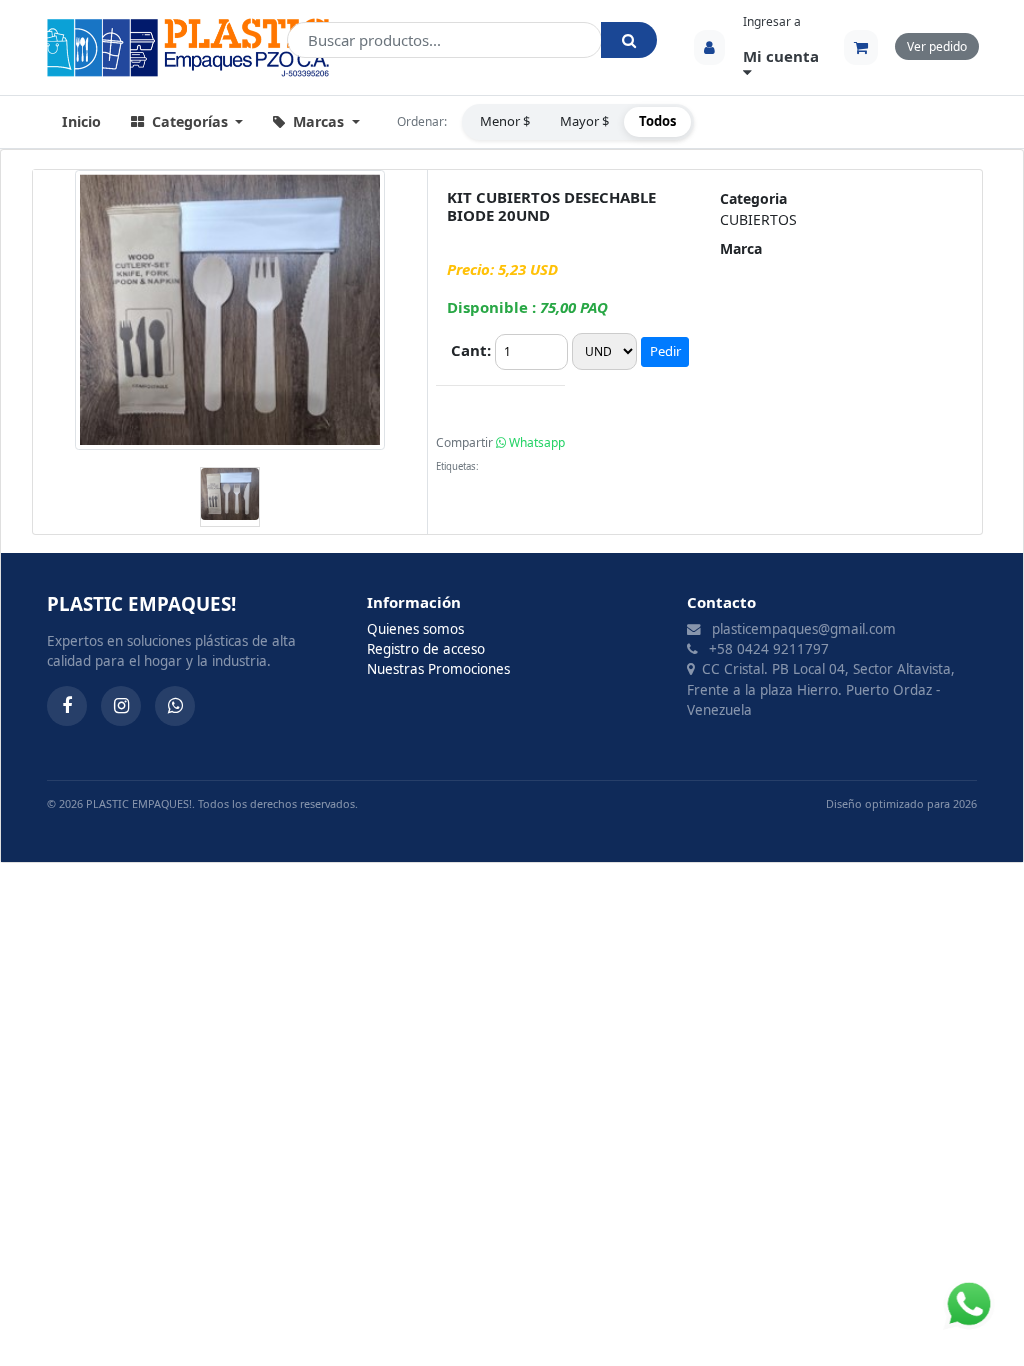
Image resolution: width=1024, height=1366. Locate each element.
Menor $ (505, 121)
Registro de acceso (426, 649)
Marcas (318, 121)
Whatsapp (535, 442)
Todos (657, 121)
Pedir (665, 351)
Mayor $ (584, 121)
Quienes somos (415, 629)
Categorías (190, 121)
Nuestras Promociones (438, 669)
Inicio (81, 121)
